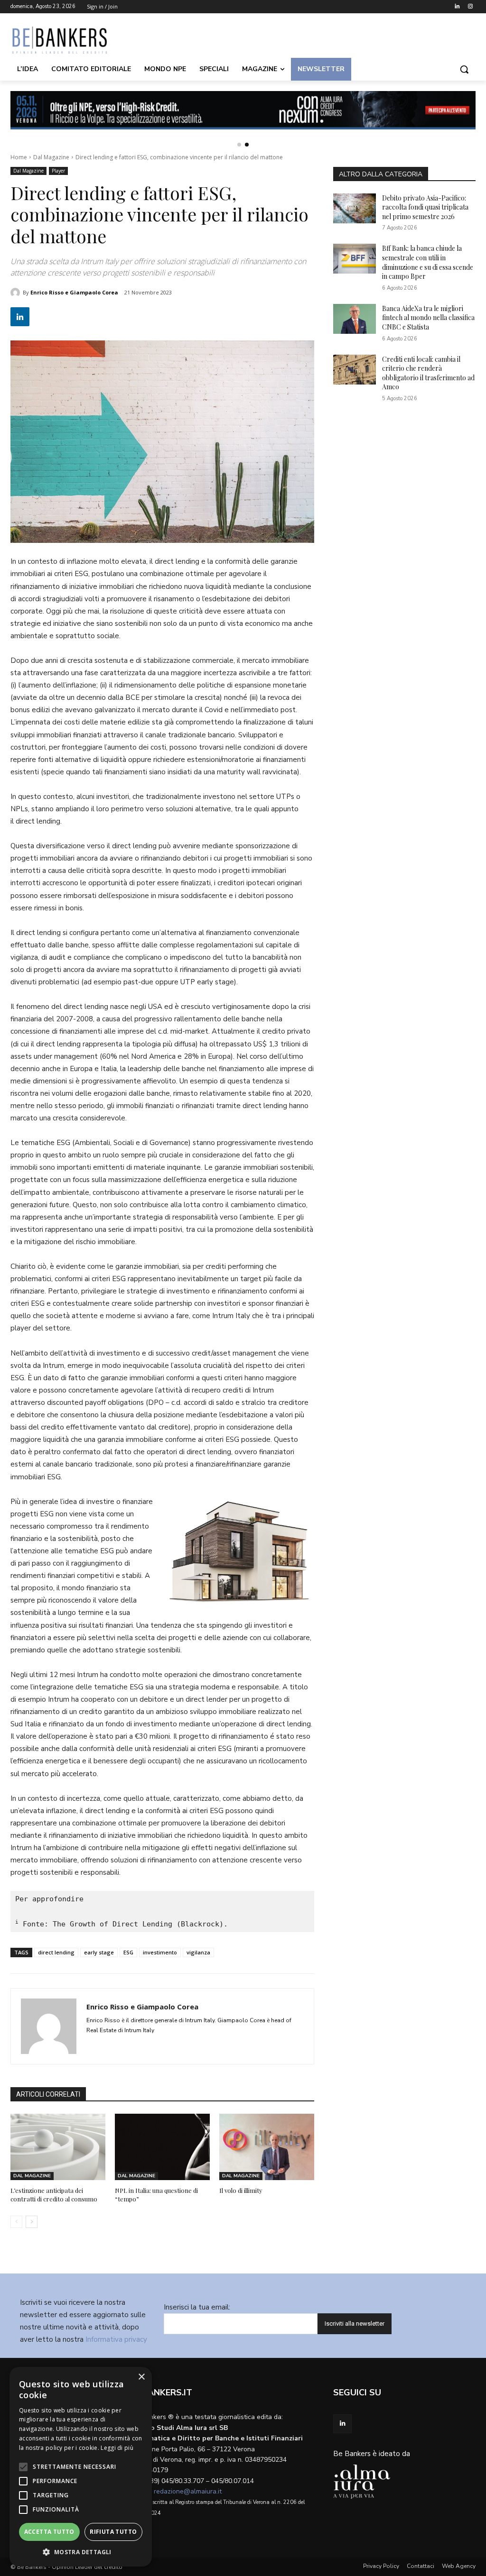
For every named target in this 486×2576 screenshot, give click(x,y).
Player (58, 171)
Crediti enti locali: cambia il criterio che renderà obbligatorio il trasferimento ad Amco (428, 373)
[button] (464, 69)
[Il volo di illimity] (267, 2147)
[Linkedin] (457, 7)
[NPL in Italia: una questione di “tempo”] (162, 2147)
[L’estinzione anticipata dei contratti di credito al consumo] (58, 2147)
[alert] (81, 2467)
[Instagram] (470, 7)
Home (19, 157)
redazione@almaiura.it (188, 2491)
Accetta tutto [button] (49, 2532)
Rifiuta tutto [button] (113, 2532)
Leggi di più (117, 2448)
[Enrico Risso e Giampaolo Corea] (17, 293)
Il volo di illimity (241, 2190)
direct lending (56, 1952)
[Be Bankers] (66, 40)
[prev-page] (16, 2222)
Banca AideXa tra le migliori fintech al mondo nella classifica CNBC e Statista (428, 318)
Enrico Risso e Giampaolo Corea (74, 292)
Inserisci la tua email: (197, 2307)
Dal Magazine (51, 157)
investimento (160, 1952)
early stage (99, 1952)
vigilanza (198, 1952)
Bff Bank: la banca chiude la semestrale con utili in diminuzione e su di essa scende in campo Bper (428, 262)
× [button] (141, 2377)
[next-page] (32, 2222)
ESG (128, 1952)
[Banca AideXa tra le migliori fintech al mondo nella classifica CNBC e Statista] (355, 319)
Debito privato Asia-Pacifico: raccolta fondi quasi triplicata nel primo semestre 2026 (425, 207)
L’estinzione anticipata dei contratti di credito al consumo (54, 2195)
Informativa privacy (116, 2339)
